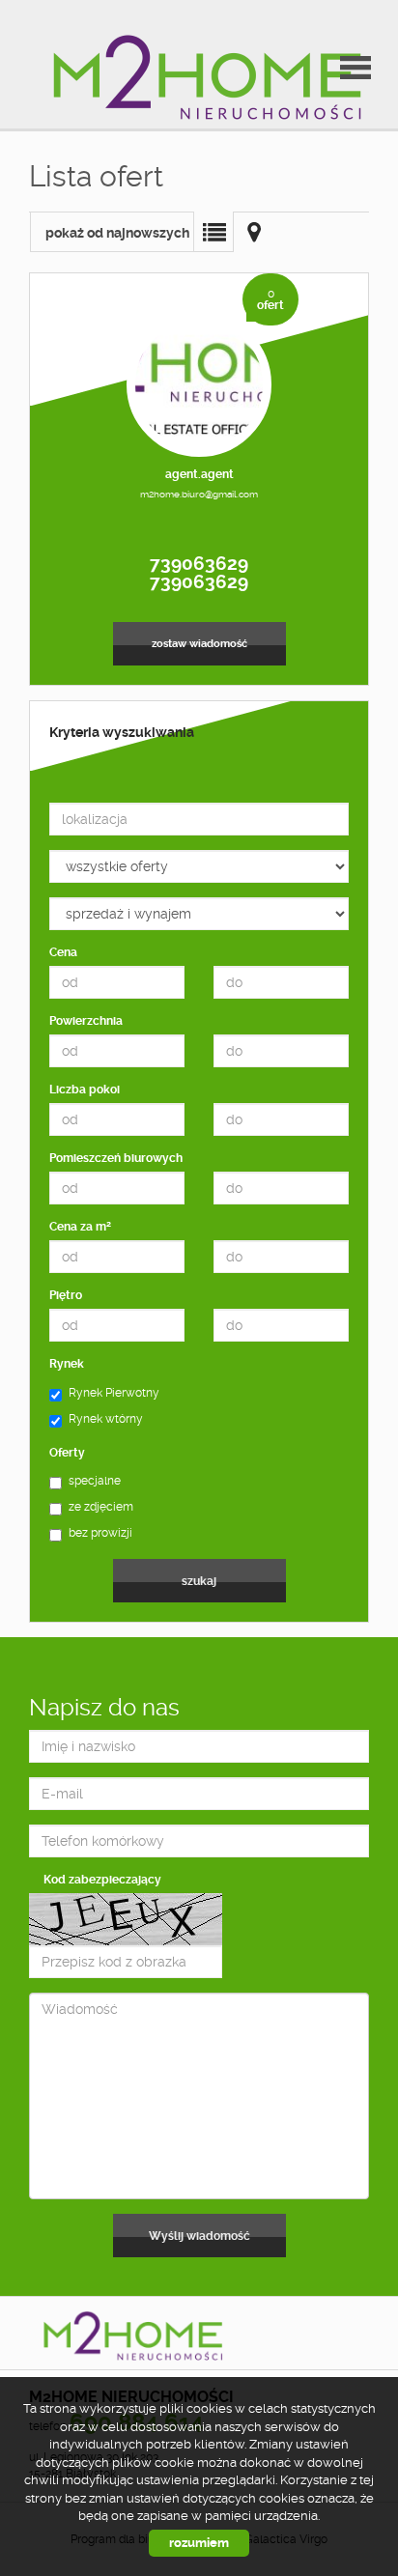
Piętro (66, 1295)
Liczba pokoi (85, 1090)
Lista (213, 232)
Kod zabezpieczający (102, 1880)
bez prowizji (100, 1533)
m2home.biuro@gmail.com (199, 494)
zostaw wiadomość (199, 644)
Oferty (67, 1453)
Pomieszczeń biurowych (116, 1158)
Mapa (254, 232)
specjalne (95, 1481)
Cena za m (80, 1226)
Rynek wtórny (106, 1419)
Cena (63, 952)
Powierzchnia (86, 1021)
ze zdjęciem (101, 1507)
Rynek (67, 1364)
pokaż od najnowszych (117, 233)
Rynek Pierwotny (114, 1393)
